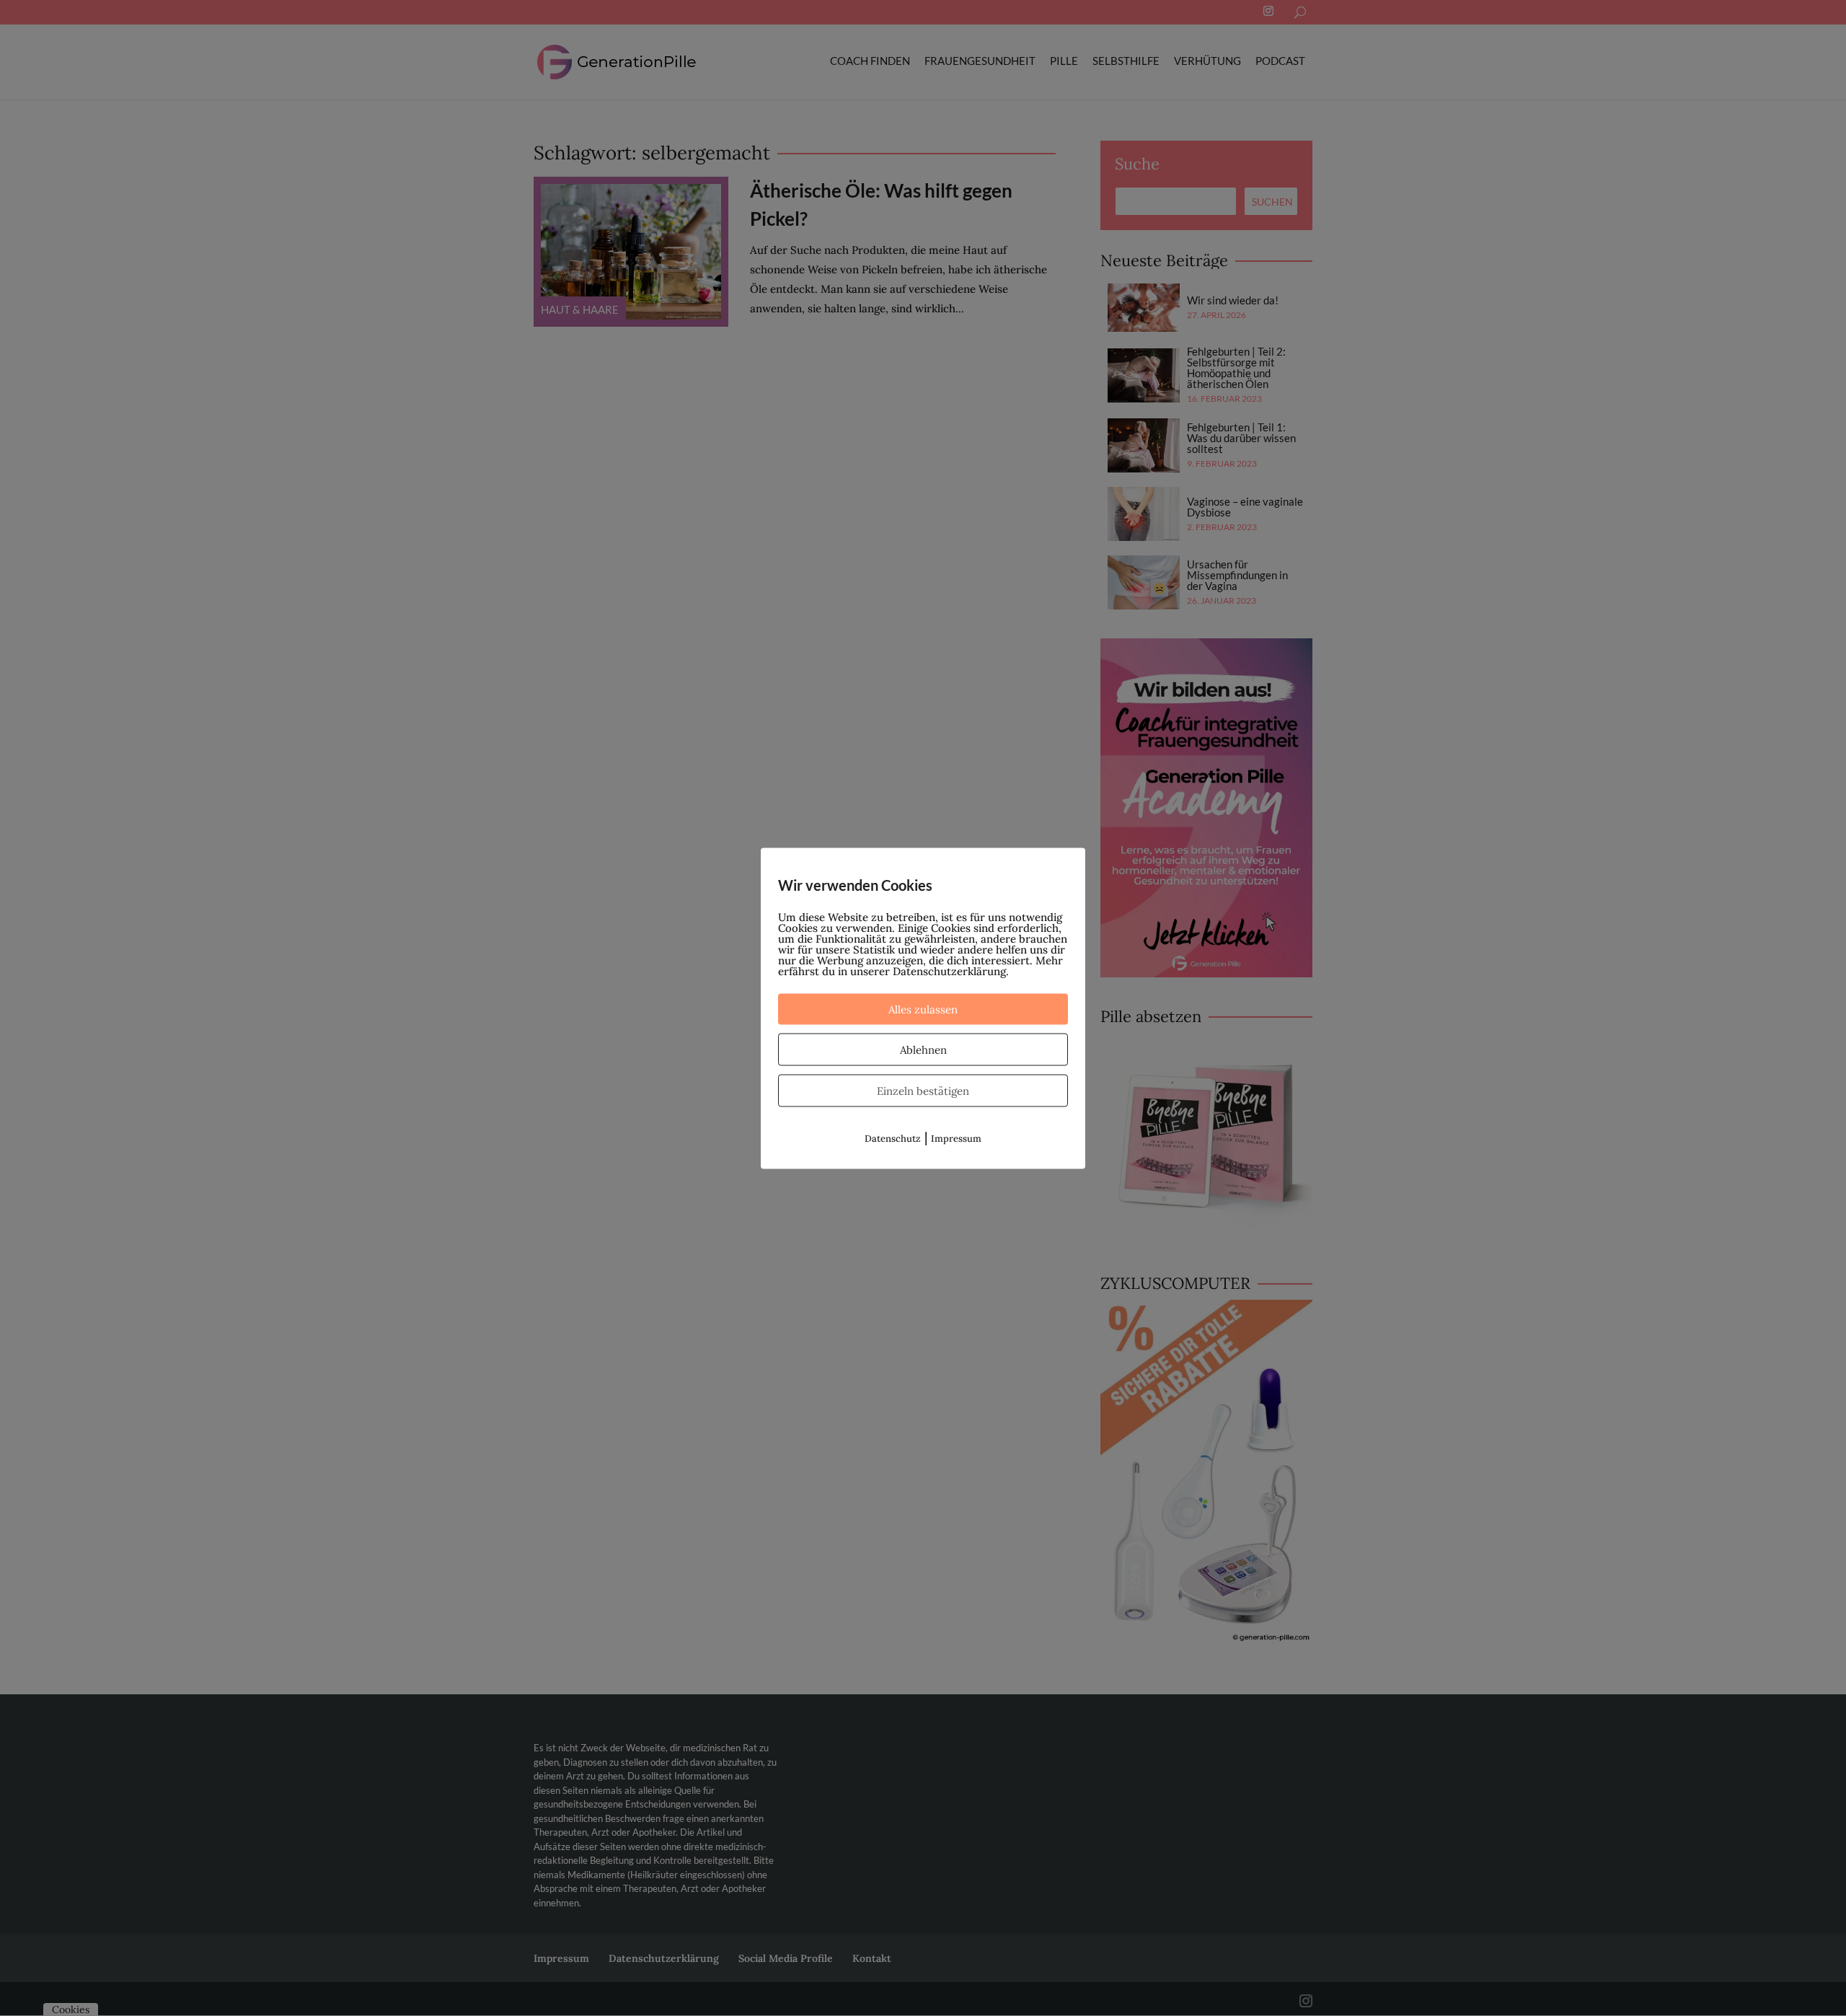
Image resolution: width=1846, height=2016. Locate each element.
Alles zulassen (923, 1009)
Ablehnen (923, 1049)
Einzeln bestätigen (923, 1090)
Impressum (956, 1138)
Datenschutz (893, 1138)
